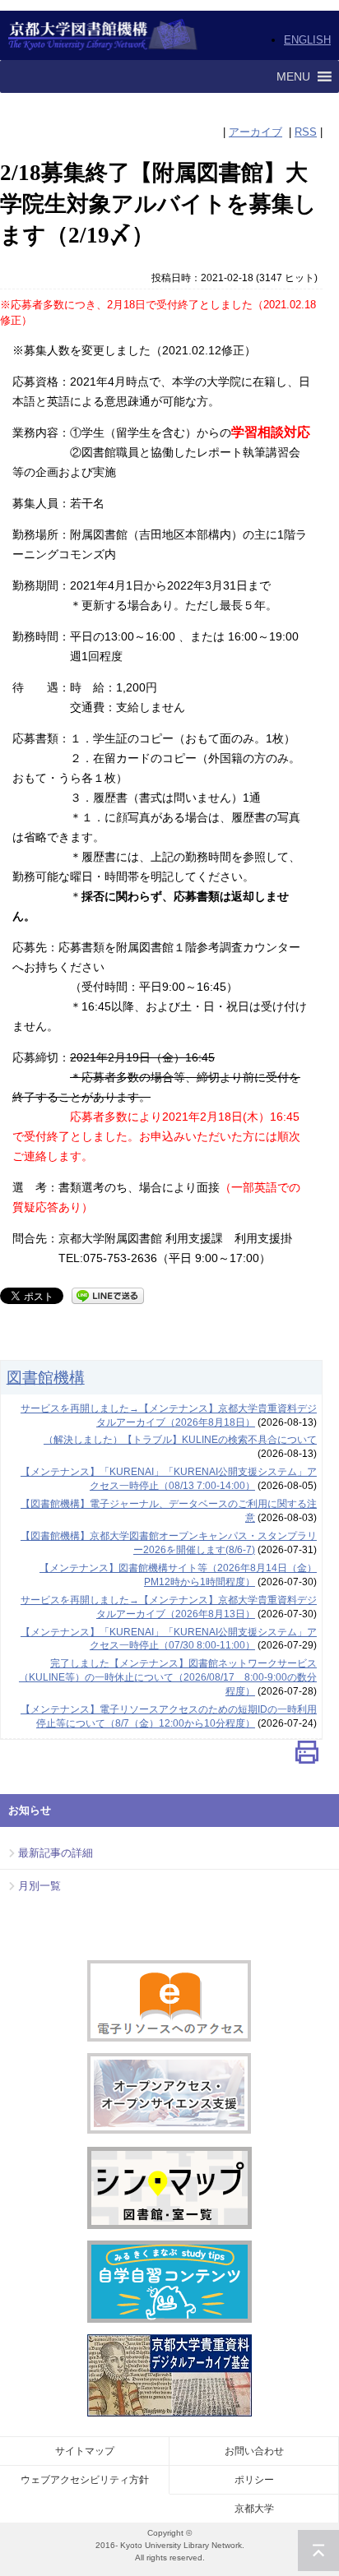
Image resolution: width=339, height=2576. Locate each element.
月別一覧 (39, 1886)
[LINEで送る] (108, 1295)
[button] (293, 76)
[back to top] (318, 2551)
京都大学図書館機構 (103, 35)
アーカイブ (255, 132)
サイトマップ (85, 2451)
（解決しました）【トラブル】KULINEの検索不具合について (180, 1440)
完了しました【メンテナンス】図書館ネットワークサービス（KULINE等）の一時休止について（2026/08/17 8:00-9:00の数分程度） (168, 1677)
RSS (306, 132)
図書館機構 (46, 1377)
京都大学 (254, 2509)
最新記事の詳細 (56, 1853)
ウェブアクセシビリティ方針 (85, 2480)
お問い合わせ (254, 2451)
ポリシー (254, 2480)
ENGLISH (307, 40)
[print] (307, 1756)
